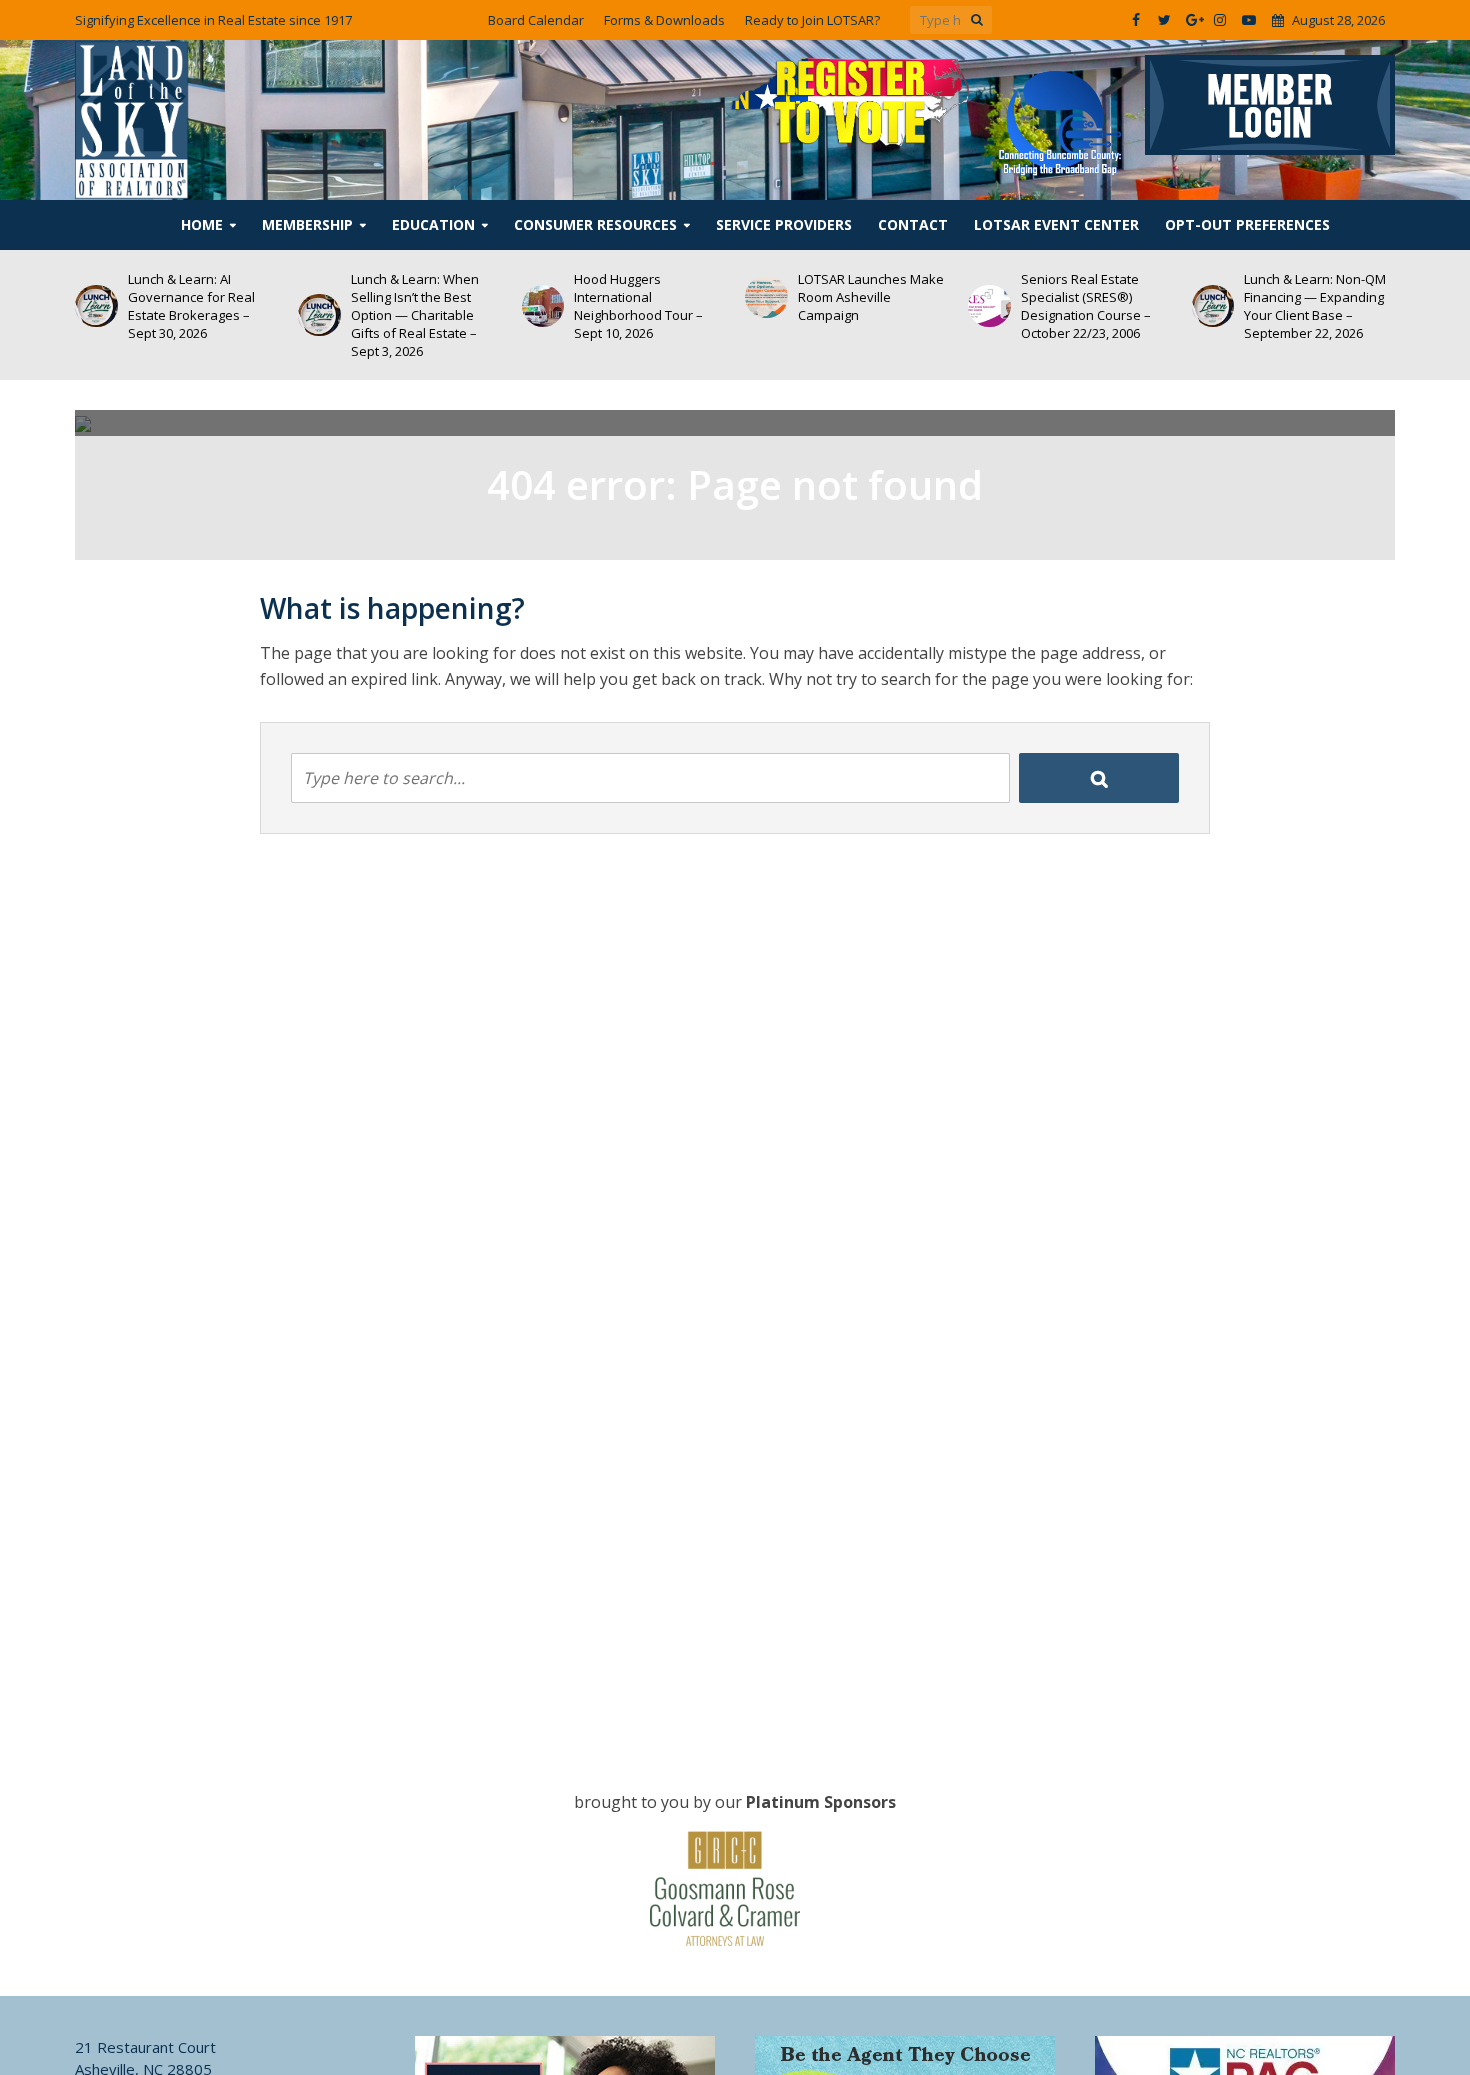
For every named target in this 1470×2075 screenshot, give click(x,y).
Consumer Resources (595, 224)
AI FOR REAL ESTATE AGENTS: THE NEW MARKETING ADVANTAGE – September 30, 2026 (1335, 306)
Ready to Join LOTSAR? (812, 20)
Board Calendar (536, 20)
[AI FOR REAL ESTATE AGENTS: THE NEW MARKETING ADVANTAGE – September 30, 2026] (1229, 306)
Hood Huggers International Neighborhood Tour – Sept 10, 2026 (432, 306)
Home (202, 224)
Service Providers (784, 224)
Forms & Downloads (664, 20)
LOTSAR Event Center (1056, 224)
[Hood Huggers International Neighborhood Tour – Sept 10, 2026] (336, 306)
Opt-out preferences (1247, 224)
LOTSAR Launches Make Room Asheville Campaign (664, 297)
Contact (913, 224)
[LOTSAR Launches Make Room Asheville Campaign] (559, 297)
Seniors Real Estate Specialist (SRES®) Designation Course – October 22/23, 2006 (879, 306)
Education (433, 224)
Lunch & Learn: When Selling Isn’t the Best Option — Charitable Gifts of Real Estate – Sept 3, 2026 (208, 315)
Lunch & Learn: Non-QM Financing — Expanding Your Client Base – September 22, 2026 (1109, 306)
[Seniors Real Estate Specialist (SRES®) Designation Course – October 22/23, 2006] (783, 306)
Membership (307, 224)
